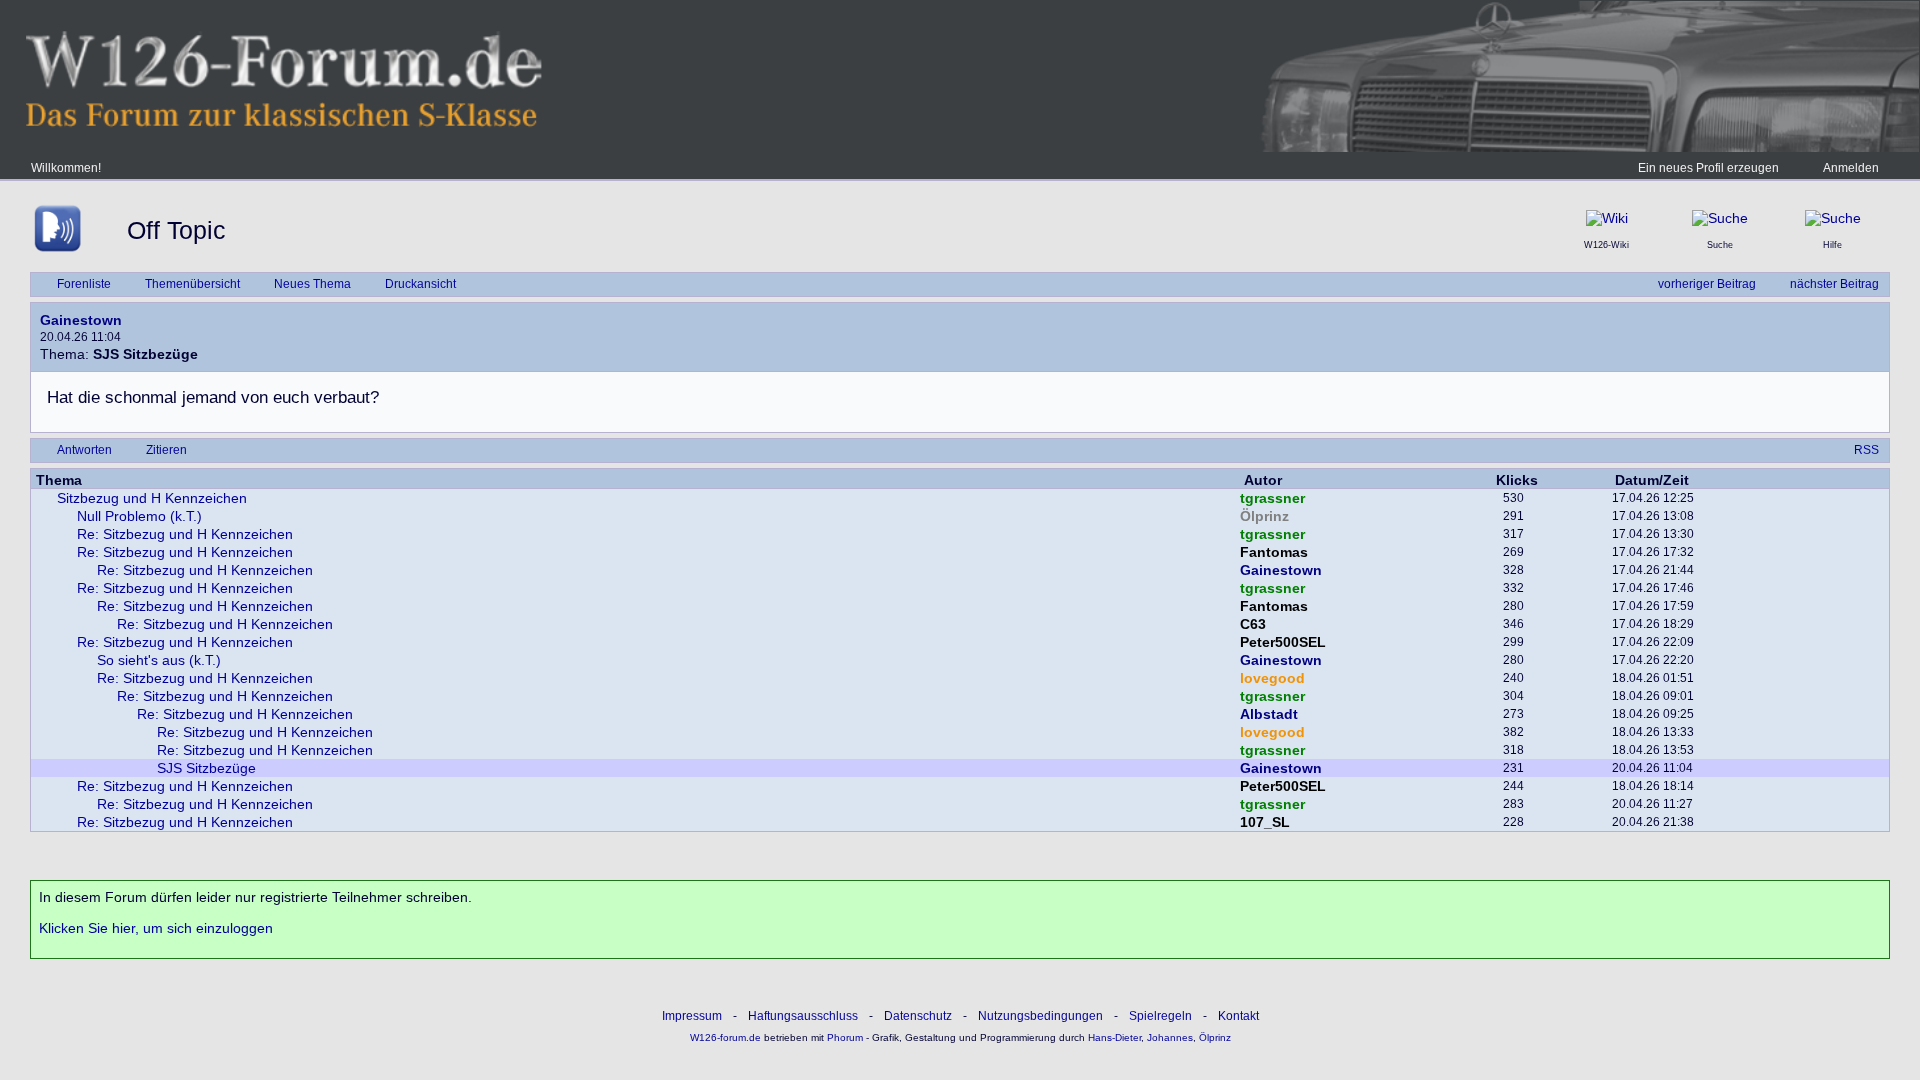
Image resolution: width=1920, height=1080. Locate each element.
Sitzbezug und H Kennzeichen (152, 498)
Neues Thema (312, 284)
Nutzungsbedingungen (1040, 1016)
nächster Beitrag (1834, 284)
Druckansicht (420, 284)
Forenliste (84, 284)
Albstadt (1269, 714)
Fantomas (1274, 552)
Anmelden (1851, 168)
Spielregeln (1160, 1016)
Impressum (692, 1016)
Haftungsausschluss (803, 1016)
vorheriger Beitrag (1707, 284)
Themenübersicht (192, 284)
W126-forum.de (725, 1037)
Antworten (84, 450)
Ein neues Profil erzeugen (1708, 168)
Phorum (843, 1037)
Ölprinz (1264, 516)
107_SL (1265, 822)
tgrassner (1272, 498)
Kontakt (1238, 1016)
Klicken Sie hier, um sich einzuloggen (156, 928)
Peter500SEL (1283, 642)
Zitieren (166, 450)
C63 (1253, 624)
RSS (1866, 450)
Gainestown (81, 320)
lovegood (1272, 678)
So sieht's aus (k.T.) (159, 660)
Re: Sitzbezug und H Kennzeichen (185, 534)
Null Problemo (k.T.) (139, 516)
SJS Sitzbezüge (206, 768)
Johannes (1170, 1037)
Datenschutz (918, 1016)
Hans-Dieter (1114, 1037)
